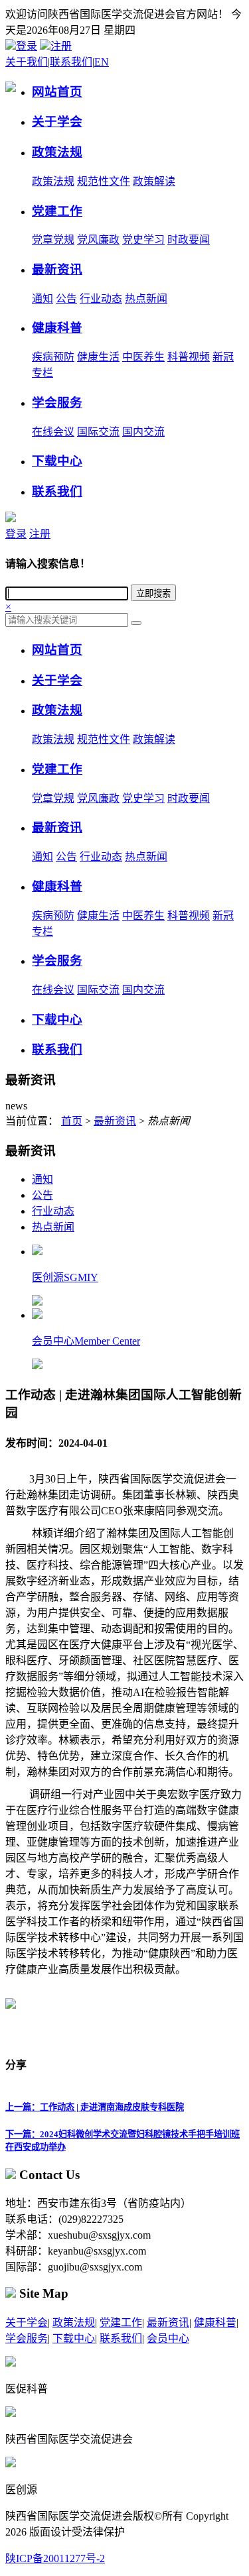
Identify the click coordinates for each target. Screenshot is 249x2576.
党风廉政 (98, 240)
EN (102, 62)
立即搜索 (153, 593)
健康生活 (98, 357)
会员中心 (168, 2338)
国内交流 (143, 432)
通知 (42, 299)
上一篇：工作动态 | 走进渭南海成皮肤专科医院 (95, 2107)
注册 (61, 46)
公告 (66, 299)
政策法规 (53, 181)
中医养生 (143, 357)
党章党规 (53, 240)
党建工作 (121, 2323)
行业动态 (101, 299)
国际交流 (98, 432)
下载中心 (74, 2338)
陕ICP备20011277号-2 (55, 2558)
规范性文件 (104, 181)
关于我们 (27, 62)
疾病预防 (53, 357)
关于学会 (27, 2323)
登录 (27, 46)
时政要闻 (189, 240)
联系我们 (71, 62)
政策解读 (154, 181)
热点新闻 (146, 299)
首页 (72, 1121)
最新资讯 (115, 1121)
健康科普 (215, 2323)
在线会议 (53, 432)
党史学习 (143, 240)
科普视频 (189, 357)
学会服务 (27, 2338)
